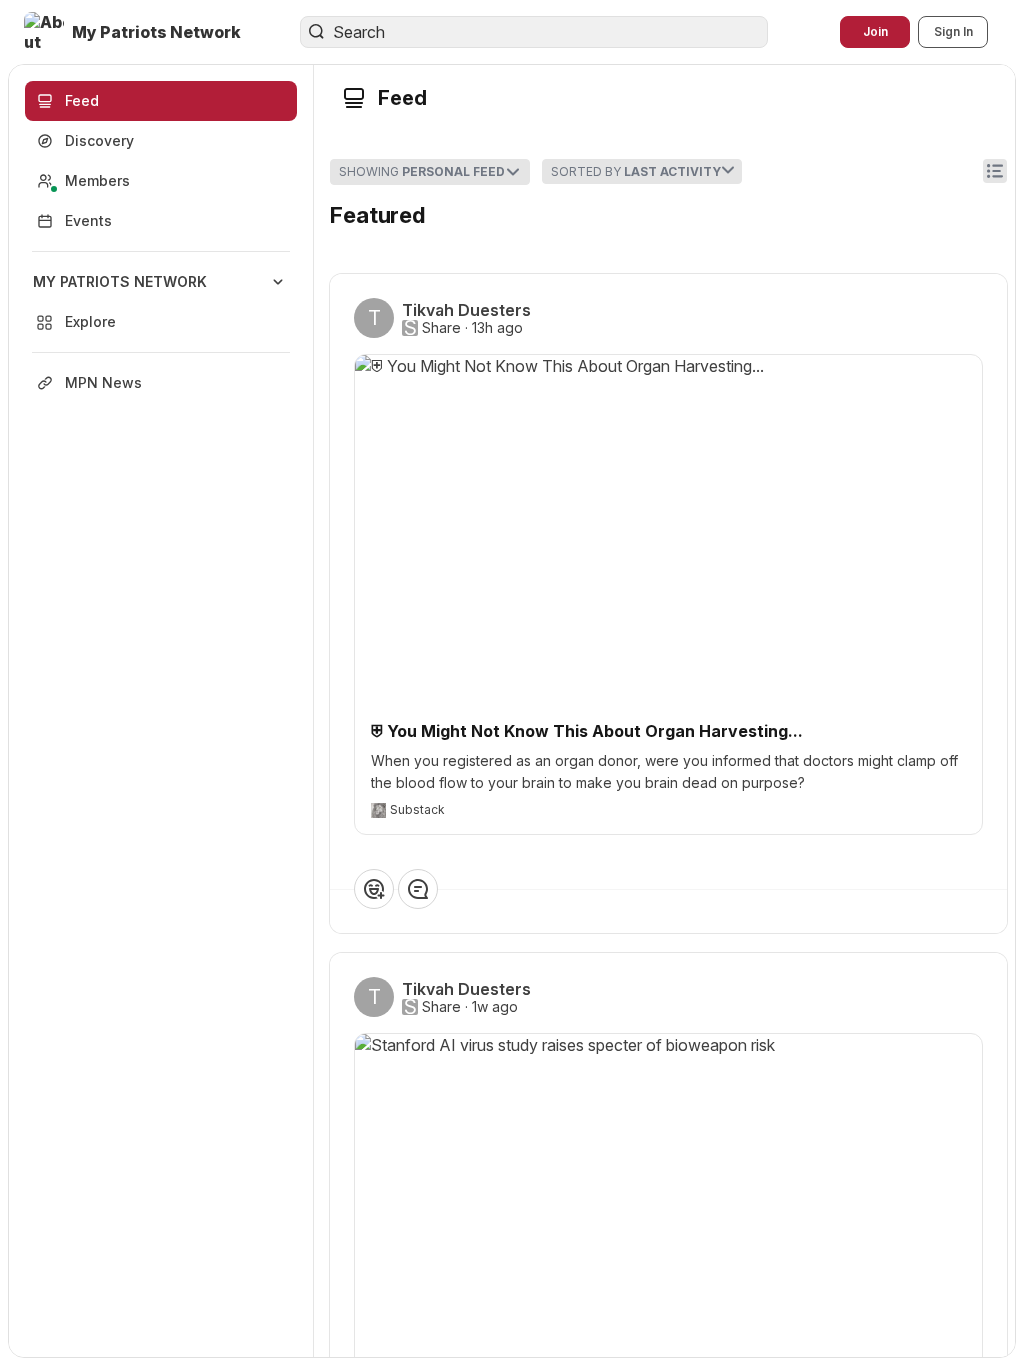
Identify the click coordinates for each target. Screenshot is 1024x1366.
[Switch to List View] (995, 171)
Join (875, 31)
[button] (134, 32)
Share (441, 328)
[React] (374, 889)
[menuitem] (161, 302)
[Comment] (418, 889)
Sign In (953, 31)
